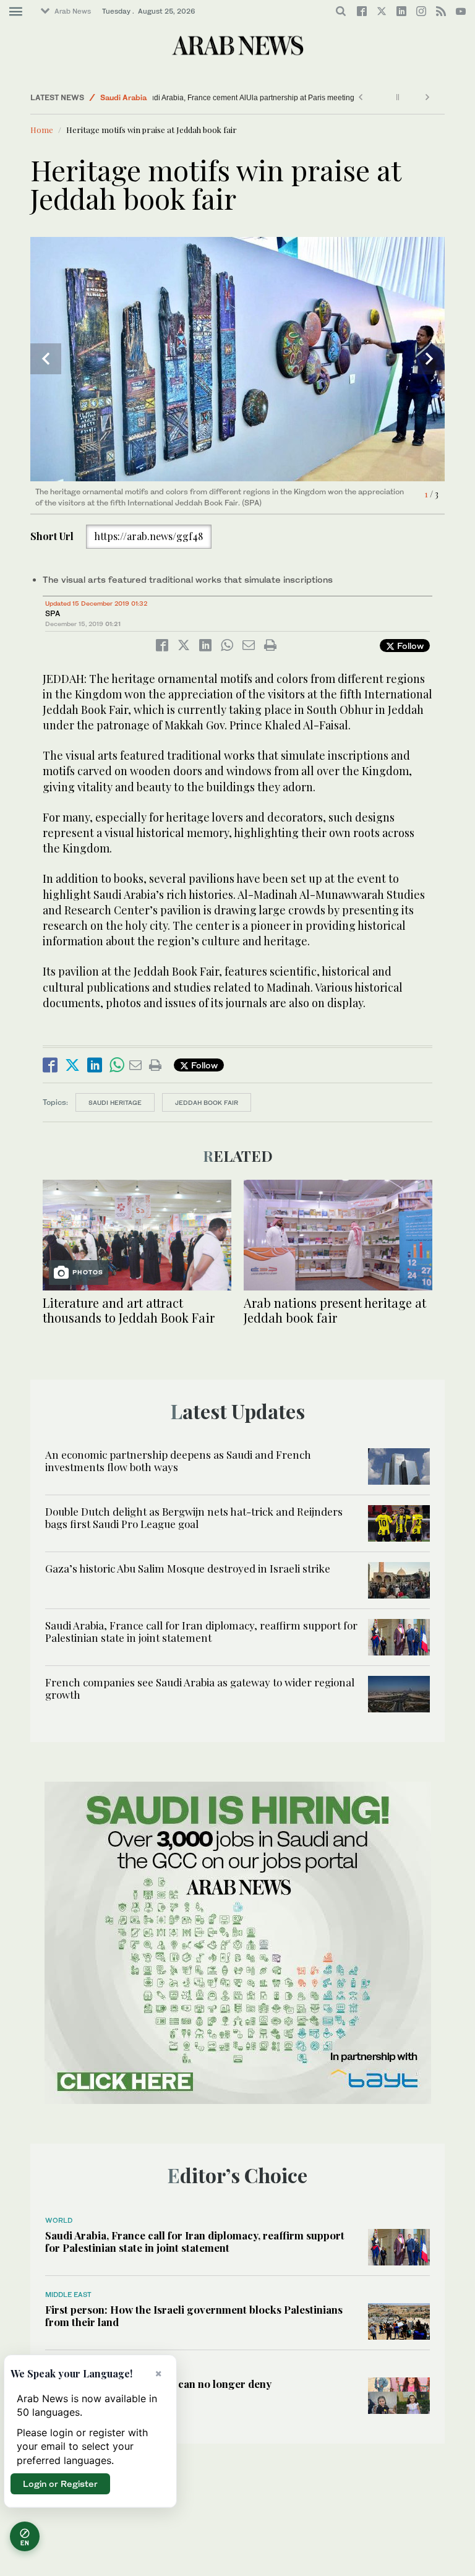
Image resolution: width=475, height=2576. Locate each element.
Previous (46, 359)
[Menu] (16, 12)
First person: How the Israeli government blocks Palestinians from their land (194, 2316)
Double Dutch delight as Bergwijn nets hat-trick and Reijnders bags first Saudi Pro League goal (194, 1518)
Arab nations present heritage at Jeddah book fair (335, 1310)
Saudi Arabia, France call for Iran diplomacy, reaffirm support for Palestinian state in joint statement (201, 1631)
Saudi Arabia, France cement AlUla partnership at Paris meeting (266, 98)
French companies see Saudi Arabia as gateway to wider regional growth (200, 1688)
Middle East (68, 2295)
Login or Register (60, 2484)
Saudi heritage (115, 1102)
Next (429, 359)
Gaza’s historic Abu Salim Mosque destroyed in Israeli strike (188, 1568)
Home (42, 130)
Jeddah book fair (207, 1102)
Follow (409, 646)
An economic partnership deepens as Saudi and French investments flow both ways (178, 1461)
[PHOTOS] (137, 1234)
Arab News (73, 11)
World (59, 2220)
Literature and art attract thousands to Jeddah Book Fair (129, 1310)
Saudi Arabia (123, 97)
